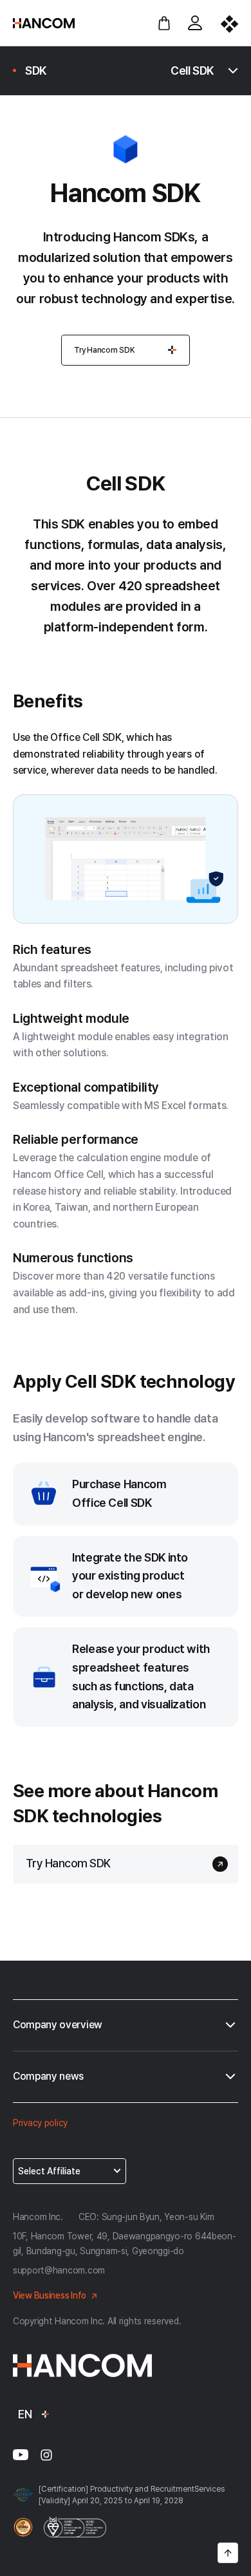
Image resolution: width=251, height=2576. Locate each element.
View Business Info (50, 2295)
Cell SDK (192, 70)
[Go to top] (228, 2553)
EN (25, 2414)
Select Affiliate (49, 2171)
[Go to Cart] (164, 23)
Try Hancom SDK (105, 350)
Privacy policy (40, 2123)
